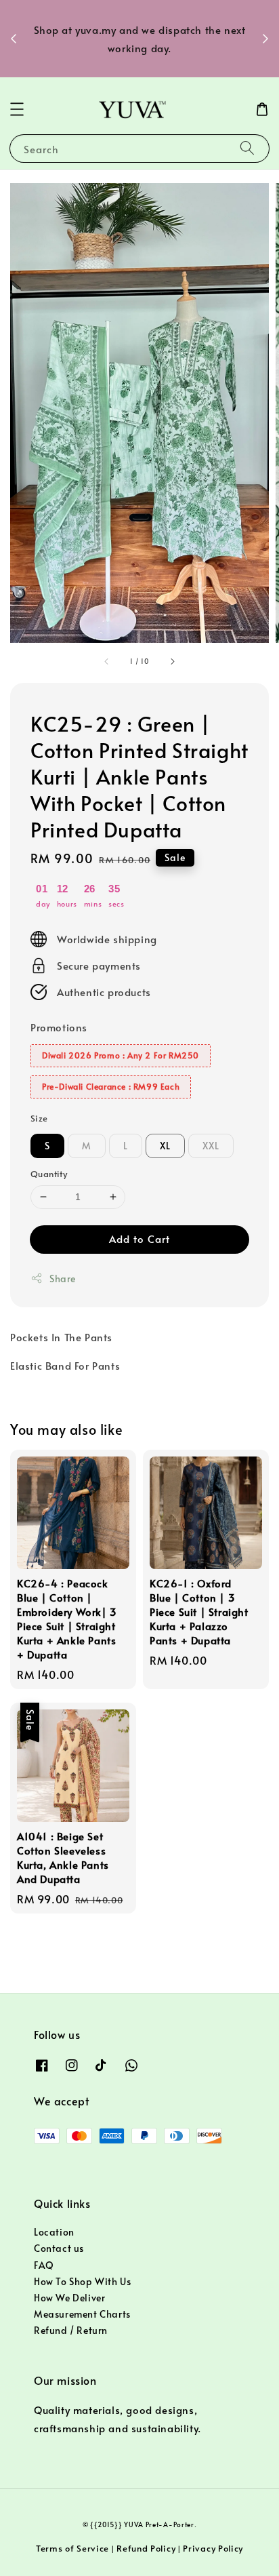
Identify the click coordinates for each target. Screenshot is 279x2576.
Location (54, 2232)
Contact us (59, 2248)
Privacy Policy (213, 2548)
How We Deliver (69, 2298)
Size (39, 1118)
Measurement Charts (82, 2314)
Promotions (59, 1027)
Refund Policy (146, 2548)
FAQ (44, 2265)
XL (165, 1146)
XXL (211, 1146)
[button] (17, 109)
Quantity (49, 1174)
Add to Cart (139, 1239)
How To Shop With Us (82, 2281)
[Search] (247, 148)
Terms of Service (72, 2548)
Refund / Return (71, 2330)
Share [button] (63, 1279)
